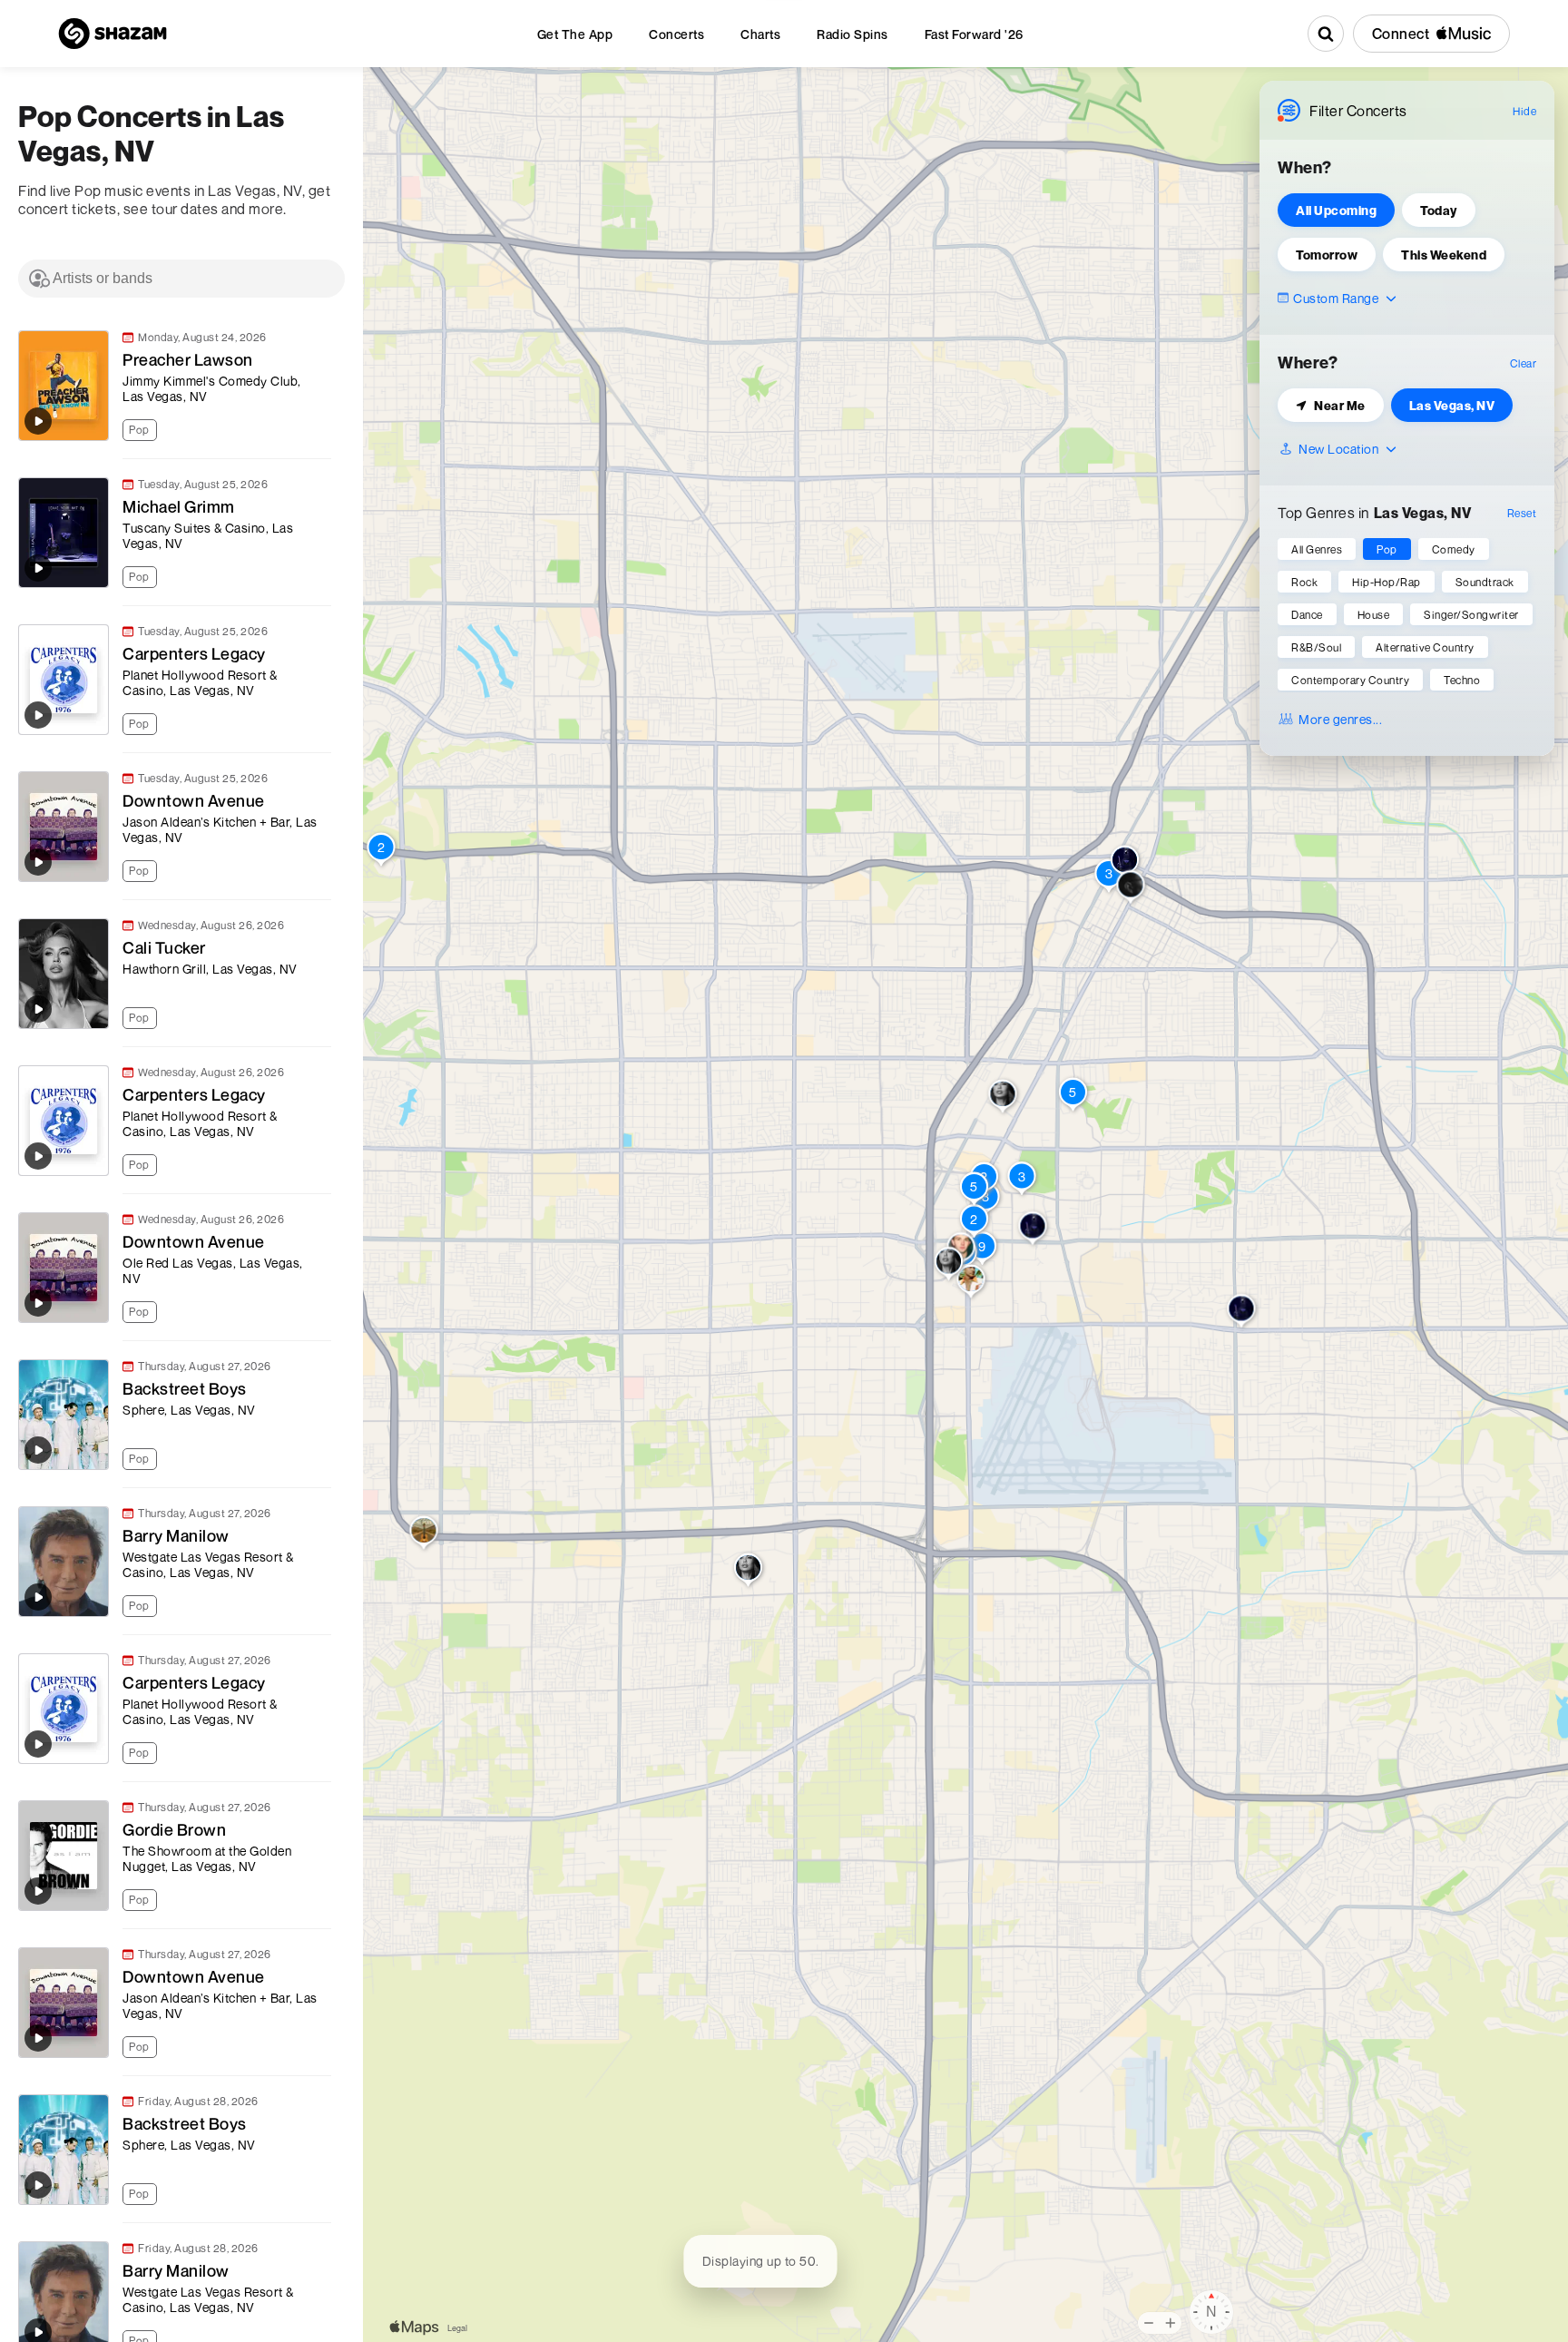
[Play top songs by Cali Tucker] (38, 1009)
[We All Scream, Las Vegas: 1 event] (1131, 888)
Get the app (575, 34)
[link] (172, 386)
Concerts (676, 34)
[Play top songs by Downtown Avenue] (38, 862)
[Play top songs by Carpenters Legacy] (38, 715)
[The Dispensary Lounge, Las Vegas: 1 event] (1242, 1312)
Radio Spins (853, 34)
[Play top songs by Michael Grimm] (38, 568)
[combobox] (181, 279)
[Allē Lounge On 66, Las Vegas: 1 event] (1003, 1098)
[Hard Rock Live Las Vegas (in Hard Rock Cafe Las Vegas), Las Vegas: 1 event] (971, 1283)
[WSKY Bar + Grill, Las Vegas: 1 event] (748, 1572)
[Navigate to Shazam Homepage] (113, 34)
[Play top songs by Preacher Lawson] (38, 421)
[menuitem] (575, 34)
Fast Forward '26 (974, 34)
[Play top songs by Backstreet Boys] (38, 1450)
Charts (760, 34)
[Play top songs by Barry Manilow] (38, 1597)
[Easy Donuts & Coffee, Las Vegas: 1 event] (949, 1265)
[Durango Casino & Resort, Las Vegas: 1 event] (424, 1534)
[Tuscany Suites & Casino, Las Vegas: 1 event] (1033, 1230)
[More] (326, 428)
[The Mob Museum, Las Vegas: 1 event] (1125, 864)
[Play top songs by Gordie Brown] (38, 1891)
